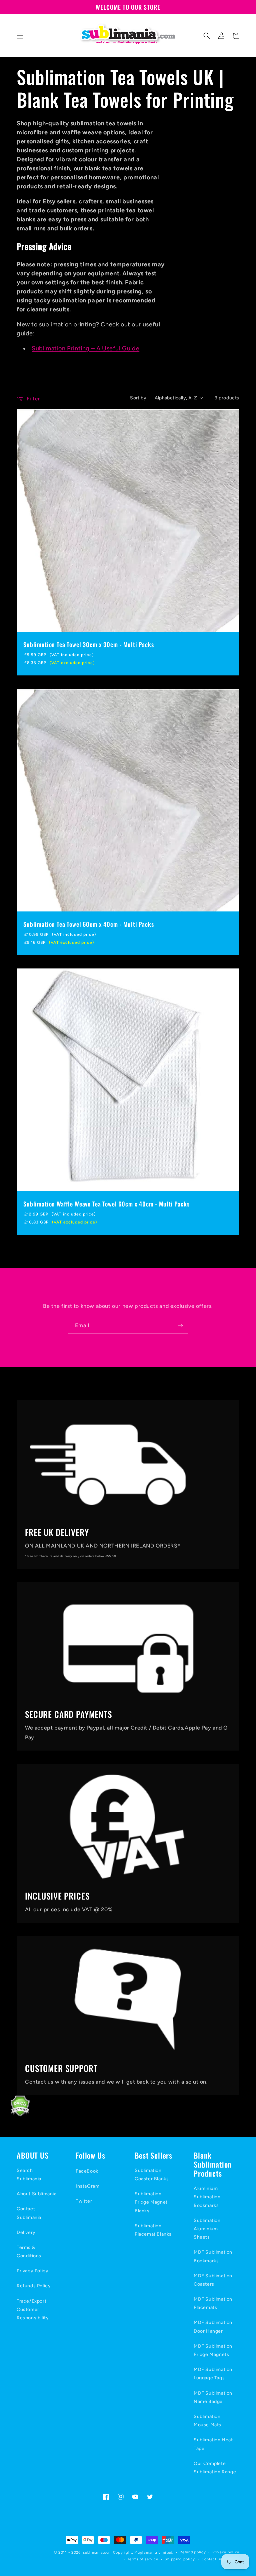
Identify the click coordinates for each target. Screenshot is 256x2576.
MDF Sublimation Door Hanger (213, 2327)
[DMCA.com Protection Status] (15, 2115)
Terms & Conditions (29, 2252)
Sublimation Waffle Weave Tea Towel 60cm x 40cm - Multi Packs (106, 1204)
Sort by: (139, 398)
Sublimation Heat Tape (213, 2444)
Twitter (84, 2201)
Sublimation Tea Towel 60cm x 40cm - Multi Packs (88, 924)
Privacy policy (226, 2552)
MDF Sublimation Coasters (213, 2280)
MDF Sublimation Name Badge (213, 2397)
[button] (20, 36)
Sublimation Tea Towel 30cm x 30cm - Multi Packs (88, 644)
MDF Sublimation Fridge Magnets (213, 2350)
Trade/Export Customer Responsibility (33, 2309)
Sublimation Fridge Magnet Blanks (151, 2202)
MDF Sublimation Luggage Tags (213, 2374)
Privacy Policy (32, 2271)
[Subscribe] (180, 1326)
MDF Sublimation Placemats (213, 2303)
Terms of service (143, 2559)
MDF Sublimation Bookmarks (213, 2256)
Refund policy (193, 2552)
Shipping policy (180, 2559)
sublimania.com (97, 2552)
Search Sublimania (29, 2175)
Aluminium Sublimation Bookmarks (207, 2197)
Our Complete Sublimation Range (215, 2468)
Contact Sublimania (29, 2213)
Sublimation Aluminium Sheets (207, 2229)
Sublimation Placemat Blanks (153, 2230)
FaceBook (87, 2171)
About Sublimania (37, 2194)
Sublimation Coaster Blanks (152, 2175)
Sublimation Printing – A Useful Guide (85, 348)
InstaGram (87, 2186)
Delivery (26, 2232)
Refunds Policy (34, 2286)
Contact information (220, 2559)
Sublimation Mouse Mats (207, 2421)
